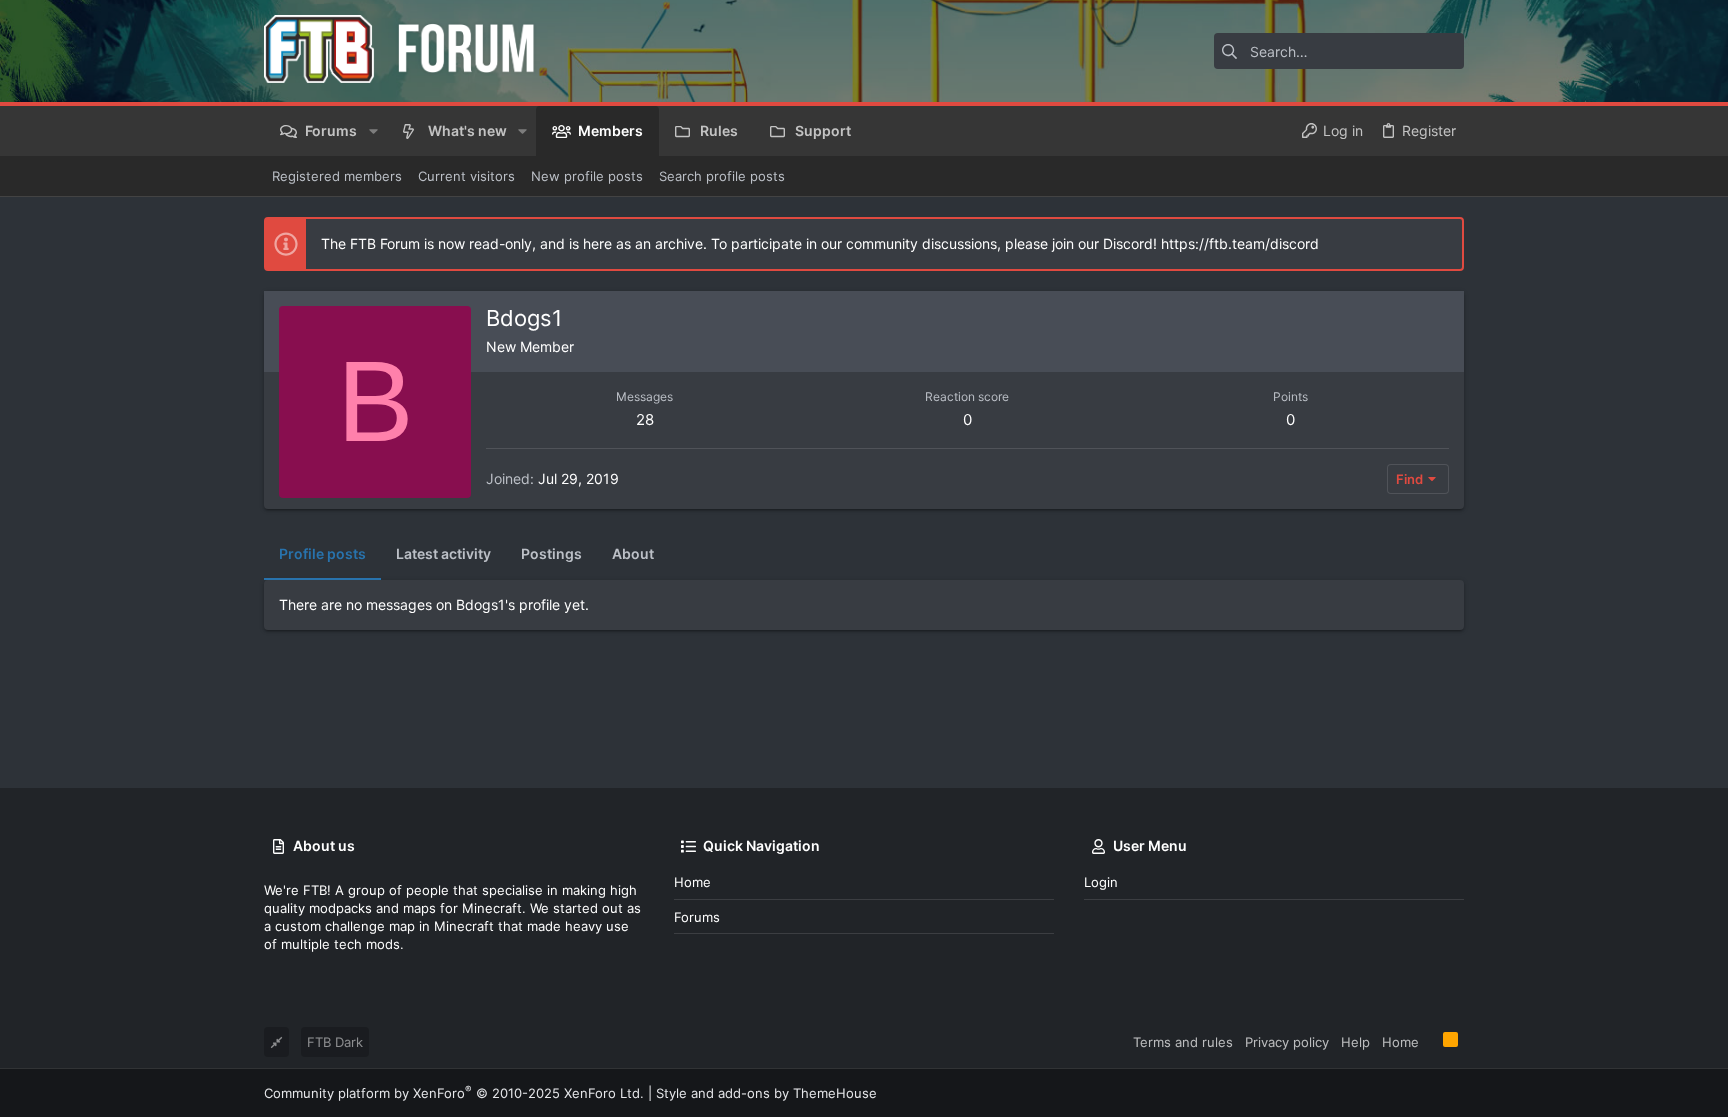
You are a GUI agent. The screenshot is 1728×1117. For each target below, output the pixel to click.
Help (1355, 1042)
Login (1101, 882)
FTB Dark (335, 1042)
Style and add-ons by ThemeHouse (766, 1093)
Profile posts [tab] (322, 553)
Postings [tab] (551, 553)
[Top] (1431, 1041)
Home (692, 882)
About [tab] (633, 553)
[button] (372, 131)
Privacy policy (1287, 1042)
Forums (697, 917)
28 (645, 419)
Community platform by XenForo (454, 1093)
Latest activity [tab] (443, 553)
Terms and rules (1183, 1042)
